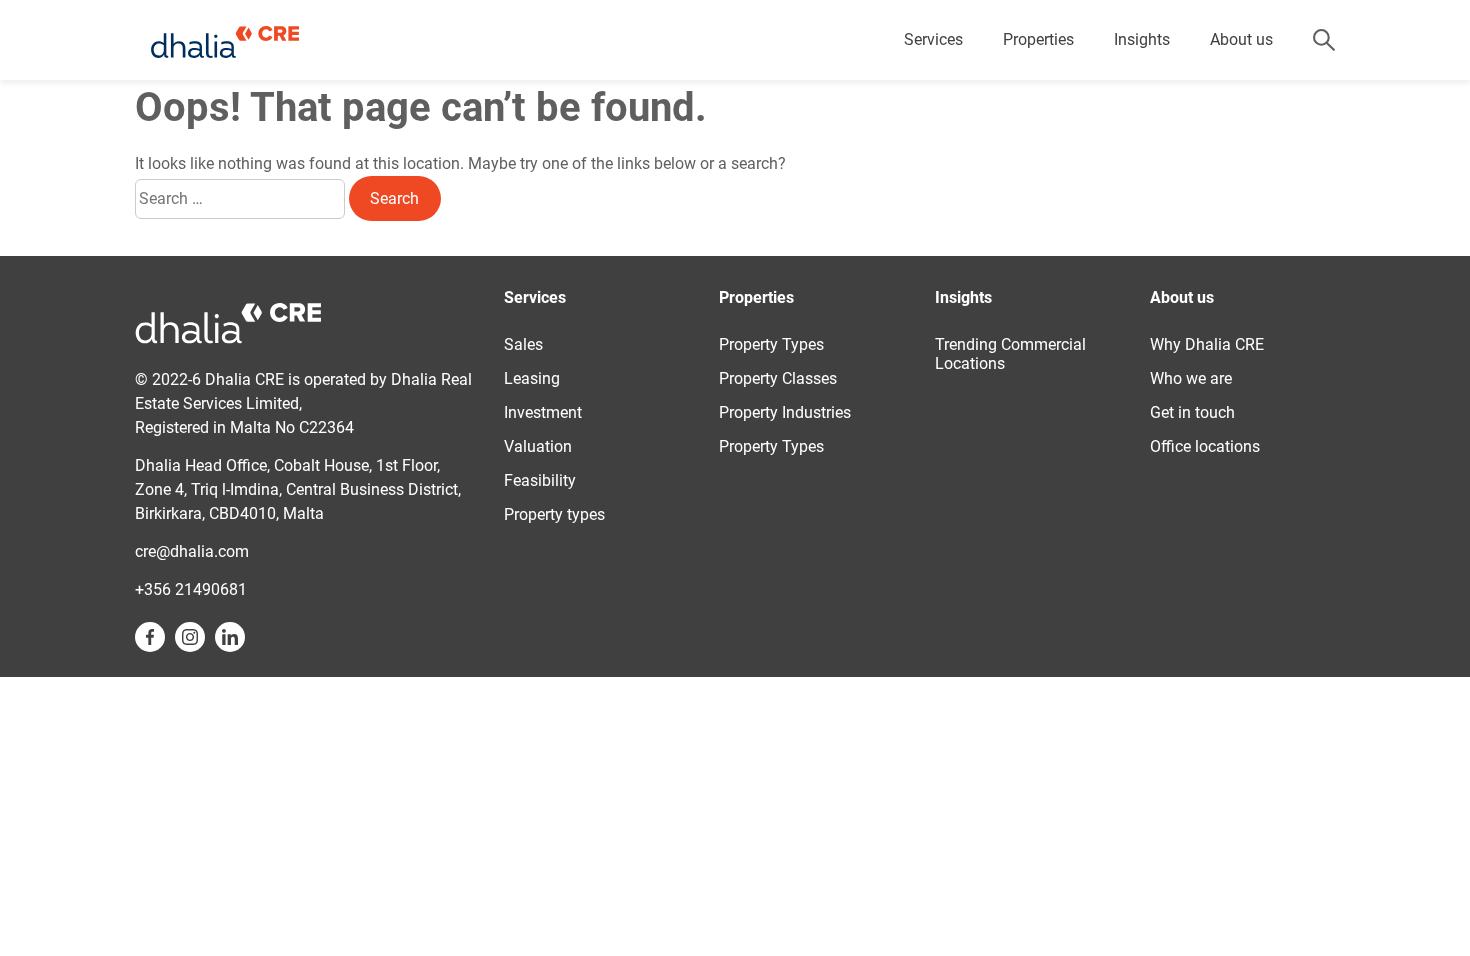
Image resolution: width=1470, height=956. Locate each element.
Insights (1142, 39)
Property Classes (778, 378)
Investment (543, 412)
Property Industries (785, 412)
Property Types (771, 344)
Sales (523, 344)
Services (933, 39)
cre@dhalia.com (192, 551)
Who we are (1191, 378)
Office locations (1205, 446)
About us (1241, 39)
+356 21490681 (191, 589)
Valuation (538, 446)
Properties (1038, 39)
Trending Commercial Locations (1010, 354)
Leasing (532, 378)
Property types (554, 514)
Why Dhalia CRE (1207, 344)
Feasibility (540, 480)
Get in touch (1192, 412)
